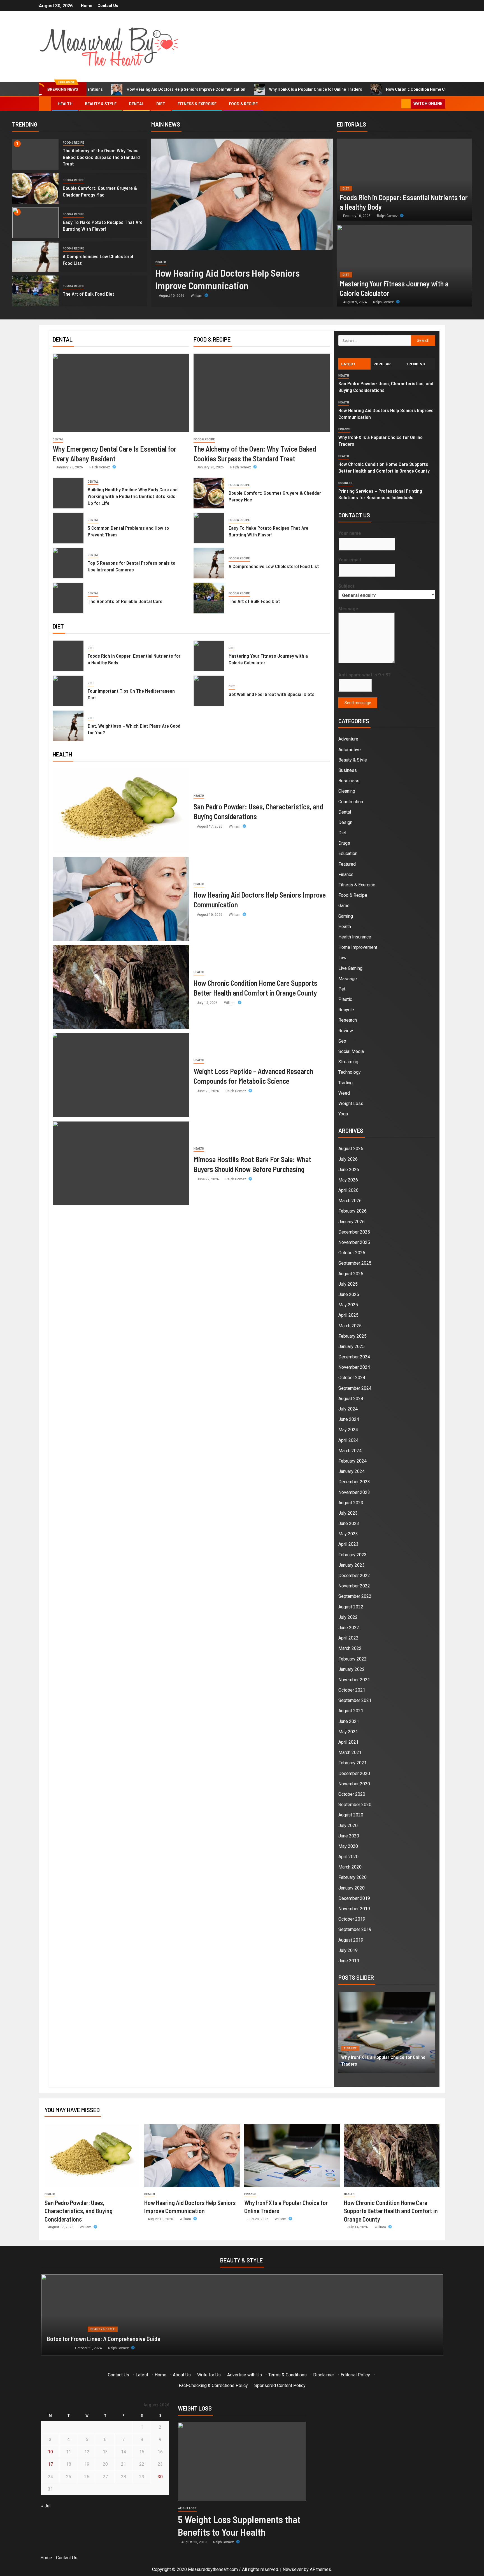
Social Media (351, 1051)
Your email (350, 560)
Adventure (348, 739)
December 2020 (354, 1773)
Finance (344, 429)
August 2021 (351, 1711)
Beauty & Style (101, 104)
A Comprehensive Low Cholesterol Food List (274, 566)
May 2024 (348, 1430)
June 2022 (349, 1628)
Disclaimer (324, 2375)
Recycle (346, 1010)
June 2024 (349, 1419)
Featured (347, 864)
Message (348, 609)
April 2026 (348, 1190)
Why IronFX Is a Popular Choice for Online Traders (223, 89)
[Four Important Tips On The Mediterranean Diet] (68, 691)
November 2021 (354, 1680)
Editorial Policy (355, 2375)
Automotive (350, 750)
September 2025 (355, 1263)
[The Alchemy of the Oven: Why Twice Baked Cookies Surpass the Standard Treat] (36, 154)
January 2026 (352, 1222)
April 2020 (348, 1857)
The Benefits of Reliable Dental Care (125, 601)
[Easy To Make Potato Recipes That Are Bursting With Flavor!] (36, 223)
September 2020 (355, 1805)
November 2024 (354, 1367)
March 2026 (350, 1201)
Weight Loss (351, 1104)
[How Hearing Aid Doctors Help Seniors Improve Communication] (242, 194)
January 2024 (352, 1471)
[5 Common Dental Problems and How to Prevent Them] (68, 528)
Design (345, 822)
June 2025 (349, 1294)
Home (87, 6)
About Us (182, 2375)
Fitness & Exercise (197, 104)
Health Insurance (355, 937)
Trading (345, 1083)
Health (65, 104)
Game (344, 906)
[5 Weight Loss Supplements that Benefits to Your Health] (242, 2462)
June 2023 (349, 1523)
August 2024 (351, 1399)
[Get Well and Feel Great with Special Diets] (209, 691)
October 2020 (352, 1794)
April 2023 (348, 1544)
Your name (350, 533)
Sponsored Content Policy (280, 2385)
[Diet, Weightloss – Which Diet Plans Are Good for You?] (68, 726)
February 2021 (352, 1763)
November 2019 (354, 1909)
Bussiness (349, 781)
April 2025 (348, 1315)
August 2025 (351, 1274)
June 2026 (349, 1170)
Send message (358, 703)
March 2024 (350, 1451)
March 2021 (350, 1752)
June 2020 (349, 1836)
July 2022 (348, 1617)
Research (348, 1020)
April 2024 (348, 1440)
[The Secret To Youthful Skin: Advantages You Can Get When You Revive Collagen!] (242, 2315)
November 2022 (354, 1586)
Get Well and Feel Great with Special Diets (272, 694)
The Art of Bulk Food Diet (89, 294)
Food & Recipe (243, 104)
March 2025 (350, 1326)
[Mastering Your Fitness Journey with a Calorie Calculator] (404, 266)
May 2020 (348, 1846)
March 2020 (350, 1867)
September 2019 (355, 1929)
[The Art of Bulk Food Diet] (36, 291)
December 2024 (354, 1357)
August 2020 (351, 1815)
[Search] (396, 104)
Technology (350, 1072)
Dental (136, 104)
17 (50, 2464)
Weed (344, 1093)
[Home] (45, 104)
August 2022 (351, 1607)
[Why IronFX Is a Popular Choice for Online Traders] (292, 2156)
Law (342, 958)
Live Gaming (350, 968)
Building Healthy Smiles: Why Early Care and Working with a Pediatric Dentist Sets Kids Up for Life (133, 496)
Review (346, 1031)
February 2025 (352, 1336)
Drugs (344, 843)
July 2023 (348, 1513)
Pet (342, 989)
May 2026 (348, 1180)
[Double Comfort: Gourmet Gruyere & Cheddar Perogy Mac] (36, 188)
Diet (161, 104)
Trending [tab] (415, 364)
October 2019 (352, 1919)
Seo (342, 1041)
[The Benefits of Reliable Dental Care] (68, 598)
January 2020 (352, 1888)
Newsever (293, 2569)
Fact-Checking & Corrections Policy (213, 2385)
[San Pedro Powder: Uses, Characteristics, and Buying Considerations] (121, 811)
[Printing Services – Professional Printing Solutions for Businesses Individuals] (387, 2032)
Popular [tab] (382, 364)
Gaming (346, 916)
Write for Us (209, 2375)
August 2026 (351, 1149)
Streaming (348, 1062)
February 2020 (352, 1877)
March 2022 (350, 1648)
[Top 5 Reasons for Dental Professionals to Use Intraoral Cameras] (68, 563)
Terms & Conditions (288, 2375)
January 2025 (352, 1347)
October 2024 (352, 1378)
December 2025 (354, 1232)
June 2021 (349, 1721)
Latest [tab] (348, 364)
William (197, 296)
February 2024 (352, 1461)
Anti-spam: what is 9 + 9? (365, 675)
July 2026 (348, 1159)
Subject (346, 586)
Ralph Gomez (388, 216)
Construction (351, 802)
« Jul (46, 2506)
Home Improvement (358, 947)
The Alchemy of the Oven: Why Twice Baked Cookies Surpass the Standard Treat (101, 157)
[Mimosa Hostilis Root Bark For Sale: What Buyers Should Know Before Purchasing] (121, 1163)
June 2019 (349, 1961)
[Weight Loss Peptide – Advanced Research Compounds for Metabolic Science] (121, 1075)
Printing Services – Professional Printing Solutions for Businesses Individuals (380, 494)
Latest (142, 2375)
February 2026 (352, 1211)
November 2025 (354, 1242)
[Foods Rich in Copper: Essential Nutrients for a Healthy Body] (404, 180)
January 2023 (352, 1565)
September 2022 (355, 1596)
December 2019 (354, 1898)
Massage (348, 979)
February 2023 (352, 1555)
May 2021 (348, 1732)
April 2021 (348, 1742)
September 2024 (355, 1388)
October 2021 (352, 1690)
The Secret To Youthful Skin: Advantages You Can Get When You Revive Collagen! (145, 2339)
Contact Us (108, 6)
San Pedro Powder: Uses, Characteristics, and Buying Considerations (79, 2211)
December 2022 (354, 1576)
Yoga (343, 1114)
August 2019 (351, 1940)
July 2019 (348, 1950)
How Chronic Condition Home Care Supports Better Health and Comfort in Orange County (376, 89)
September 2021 (355, 1700)
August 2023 (351, 1503)
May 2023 (348, 1534)
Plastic (345, 999)
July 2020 (348, 1826)
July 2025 (348, 1284)
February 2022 (352, 1659)
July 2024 (348, 1409)
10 (50, 2452)
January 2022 (352, 1669)
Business (345, 483)
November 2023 (354, 1492)
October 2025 (352, 1253)
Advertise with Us (245, 2375)
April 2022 (348, 1638)
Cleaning (347, 791)
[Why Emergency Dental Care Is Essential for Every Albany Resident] (121, 393)
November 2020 (354, 1784)
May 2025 (348, 1305)
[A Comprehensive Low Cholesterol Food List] (36, 257)
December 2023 (354, 1482)
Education (348, 853)
